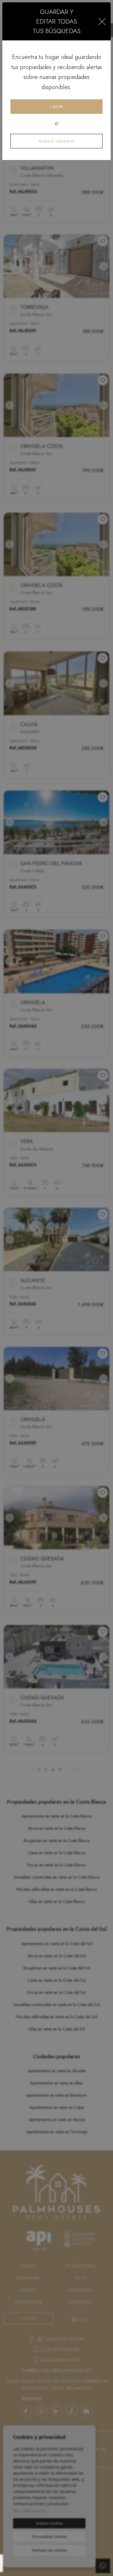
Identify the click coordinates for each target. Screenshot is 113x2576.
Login (57, 107)
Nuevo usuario (56, 141)
